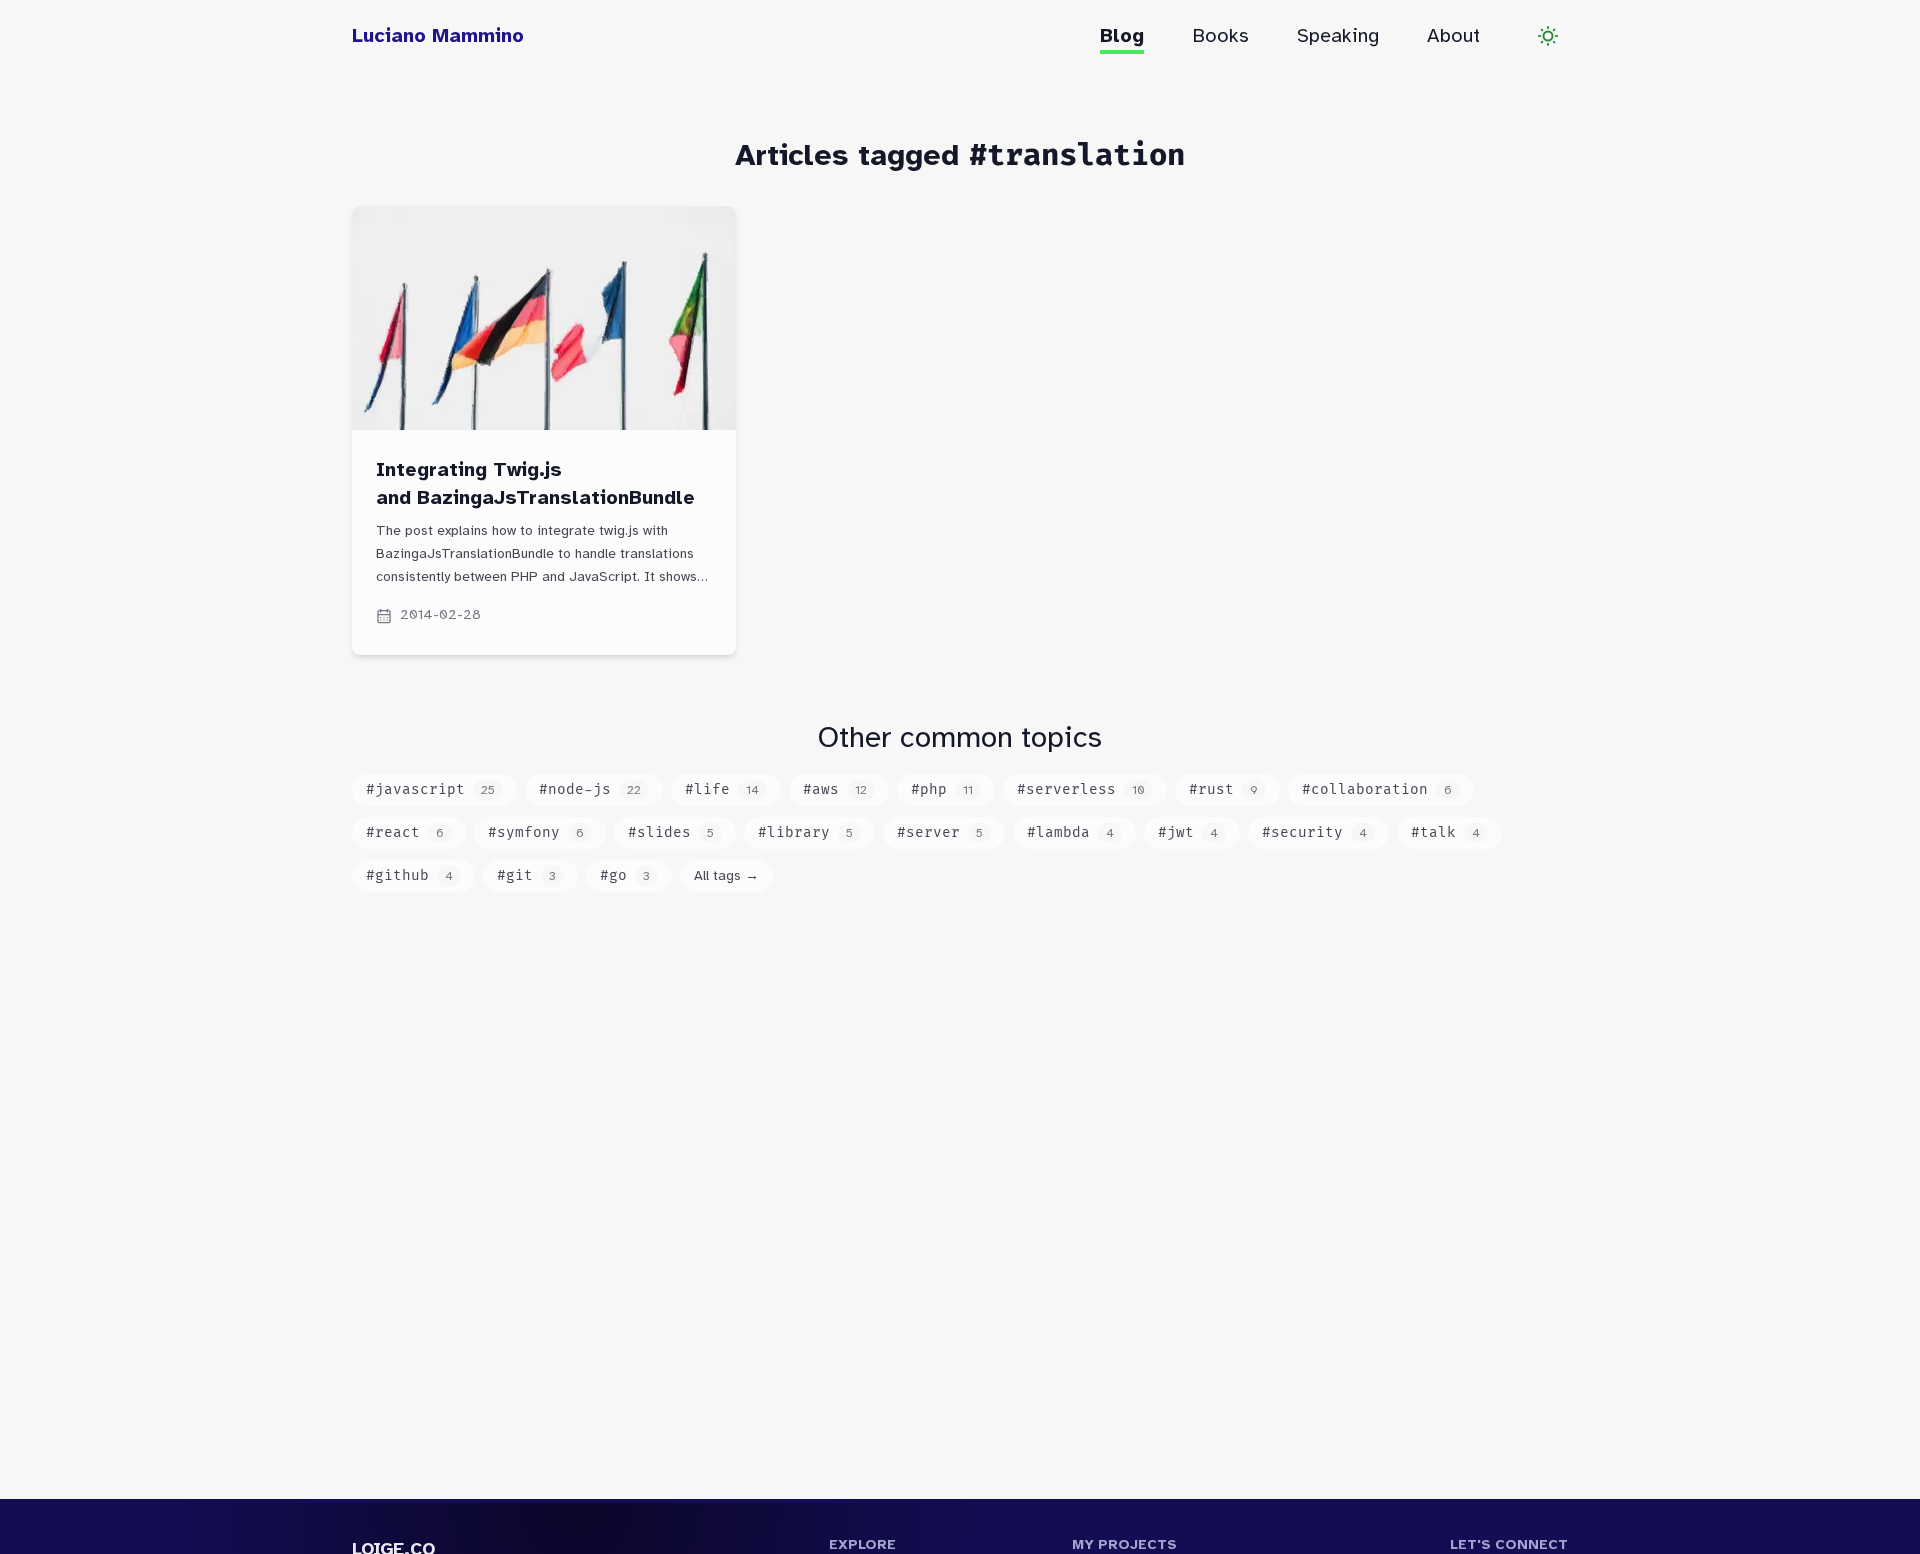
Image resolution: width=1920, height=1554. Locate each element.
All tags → (726, 875)
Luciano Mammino (438, 35)
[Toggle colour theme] (1548, 36)
